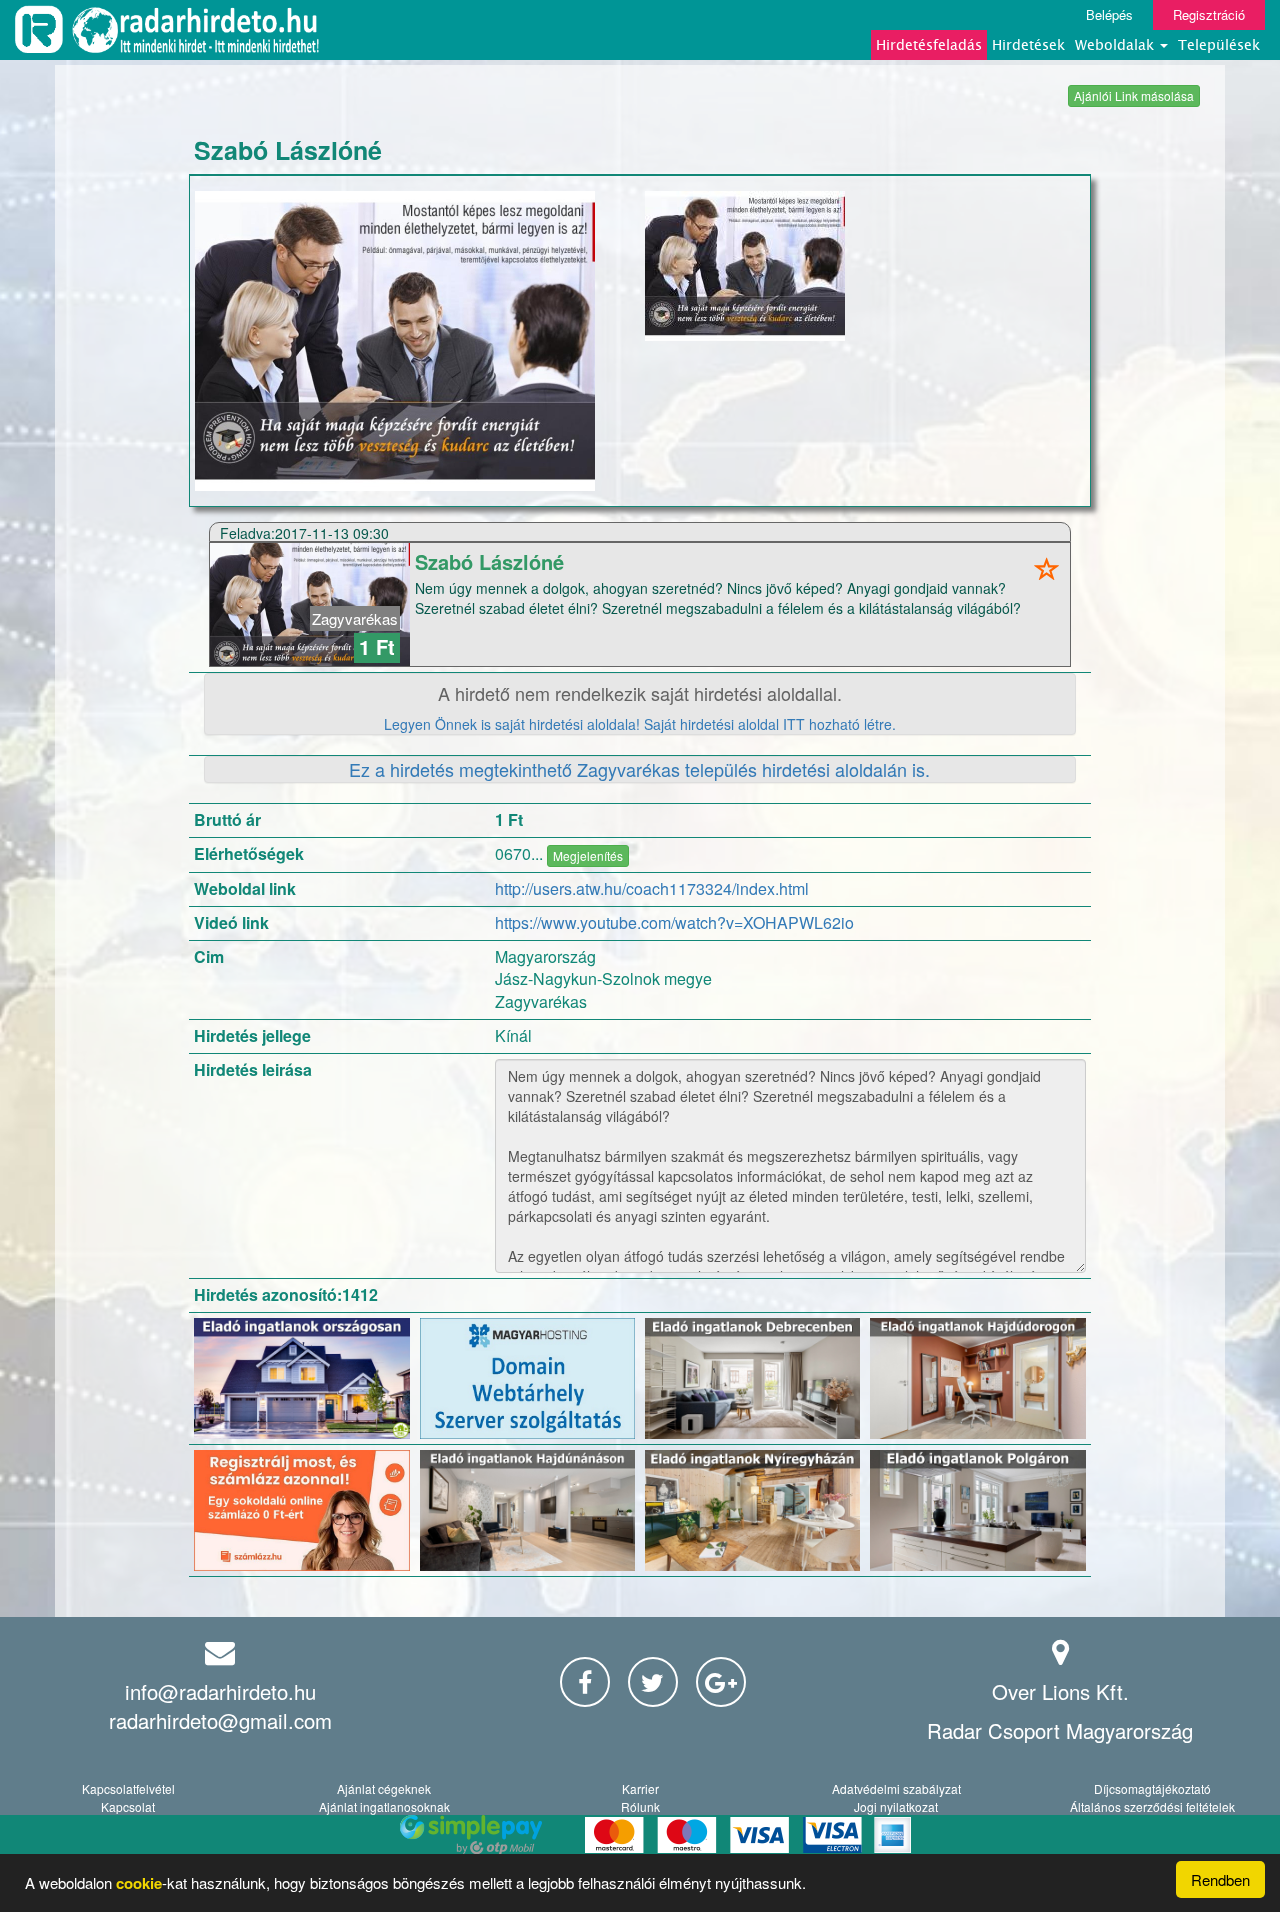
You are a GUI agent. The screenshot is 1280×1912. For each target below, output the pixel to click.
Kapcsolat (128, 1806)
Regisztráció (1209, 14)
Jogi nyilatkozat (896, 1806)
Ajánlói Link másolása (1134, 95)
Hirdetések (1028, 44)
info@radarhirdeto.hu (220, 1691)
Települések (1219, 44)
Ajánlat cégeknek (384, 1788)
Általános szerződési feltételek (1152, 1806)
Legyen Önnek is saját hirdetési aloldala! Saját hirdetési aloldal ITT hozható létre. (640, 724)
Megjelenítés (588, 855)
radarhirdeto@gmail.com (220, 1720)
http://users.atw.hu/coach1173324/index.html (652, 888)
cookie (139, 1883)
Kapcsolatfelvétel (128, 1788)
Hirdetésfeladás (929, 44)
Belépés (1109, 14)
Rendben (1220, 1879)
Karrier (640, 1788)
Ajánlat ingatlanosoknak (384, 1806)
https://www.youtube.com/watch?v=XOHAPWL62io (674, 922)
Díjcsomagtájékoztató (1152, 1788)
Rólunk (640, 1806)
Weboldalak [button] (1116, 44)
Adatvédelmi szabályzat (896, 1788)
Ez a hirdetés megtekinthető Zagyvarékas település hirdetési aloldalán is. (639, 769)
